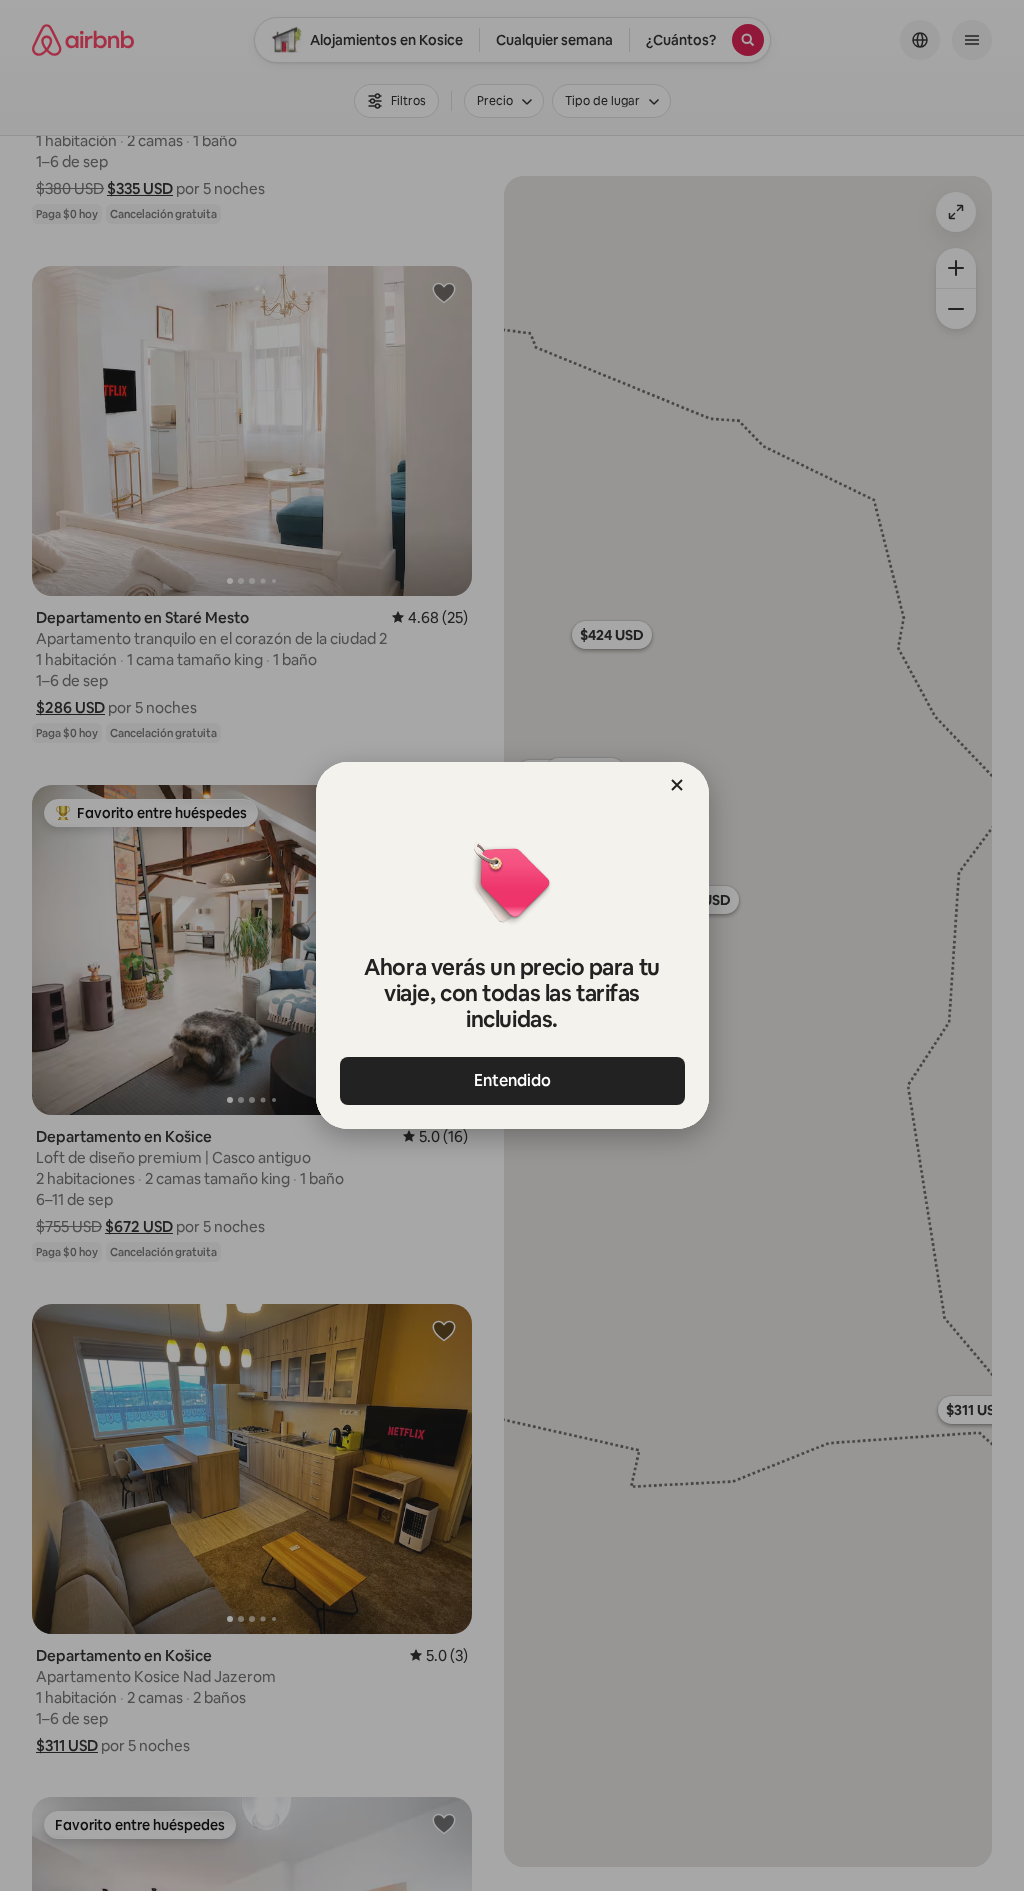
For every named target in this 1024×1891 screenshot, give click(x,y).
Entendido (512, 1080)
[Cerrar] (677, 785)
